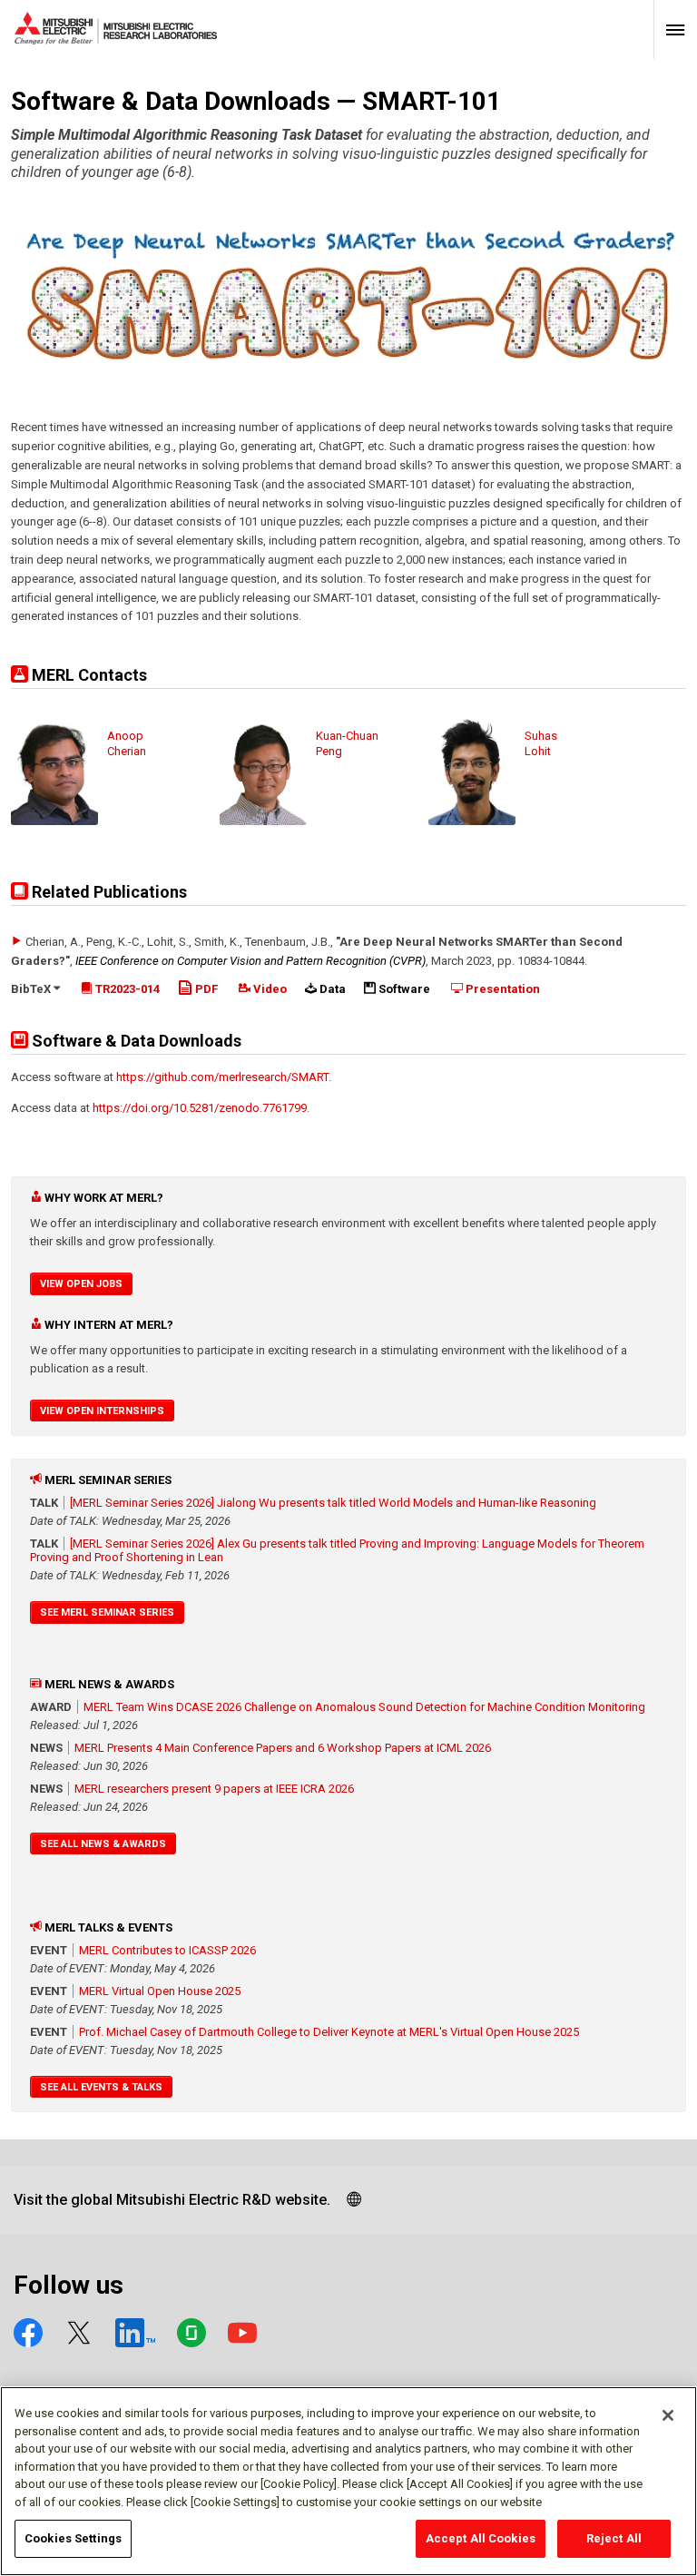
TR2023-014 (126, 989)
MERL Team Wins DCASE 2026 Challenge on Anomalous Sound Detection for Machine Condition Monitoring (364, 1707)
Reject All (614, 2538)
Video (269, 989)
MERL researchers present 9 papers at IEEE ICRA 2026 (214, 1789)
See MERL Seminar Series (107, 1612)
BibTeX (32, 989)
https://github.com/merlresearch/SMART (222, 1077)
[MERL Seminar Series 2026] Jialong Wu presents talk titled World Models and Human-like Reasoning (333, 1503)
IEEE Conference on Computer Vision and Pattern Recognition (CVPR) (250, 961)
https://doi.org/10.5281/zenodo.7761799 (200, 1108)
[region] (348, 2481)
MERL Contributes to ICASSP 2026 (167, 1950)
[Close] (668, 2415)
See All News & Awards (103, 1844)
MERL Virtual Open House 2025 (160, 1991)
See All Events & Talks (101, 2087)
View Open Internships (102, 1411)
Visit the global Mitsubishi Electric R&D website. (172, 2200)
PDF (205, 989)
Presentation (501, 989)
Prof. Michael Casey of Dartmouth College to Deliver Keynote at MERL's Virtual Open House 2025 (329, 2032)
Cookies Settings (73, 2538)
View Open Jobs (81, 1284)
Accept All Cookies (481, 2538)
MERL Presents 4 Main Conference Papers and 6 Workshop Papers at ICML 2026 (283, 1748)
